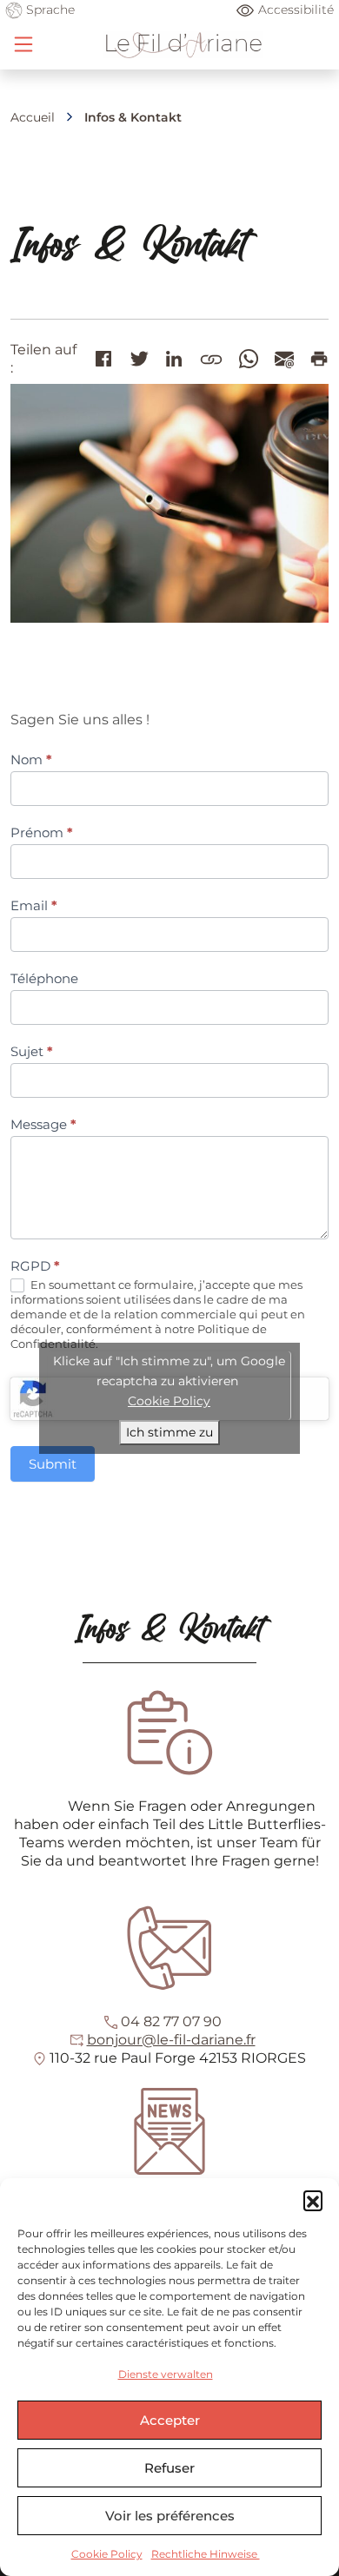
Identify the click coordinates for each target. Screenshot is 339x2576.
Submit (53, 1464)
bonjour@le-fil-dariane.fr (171, 2040)
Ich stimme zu (169, 1432)
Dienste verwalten (166, 2374)
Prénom (42, 832)
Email (34, 905)
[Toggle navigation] (23, 44)
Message (43, 1124)
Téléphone (44, 978)
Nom (31, 760)
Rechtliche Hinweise (206, 2554)
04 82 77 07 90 (171, 2021)
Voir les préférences (170, 2516)
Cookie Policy (107, 2554)
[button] (313, 2200)
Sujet (32, 1051)
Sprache (49, 10)
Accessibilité (296, 10)
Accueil (33, 117)
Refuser (169, 2468)
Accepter (170, 2420)
